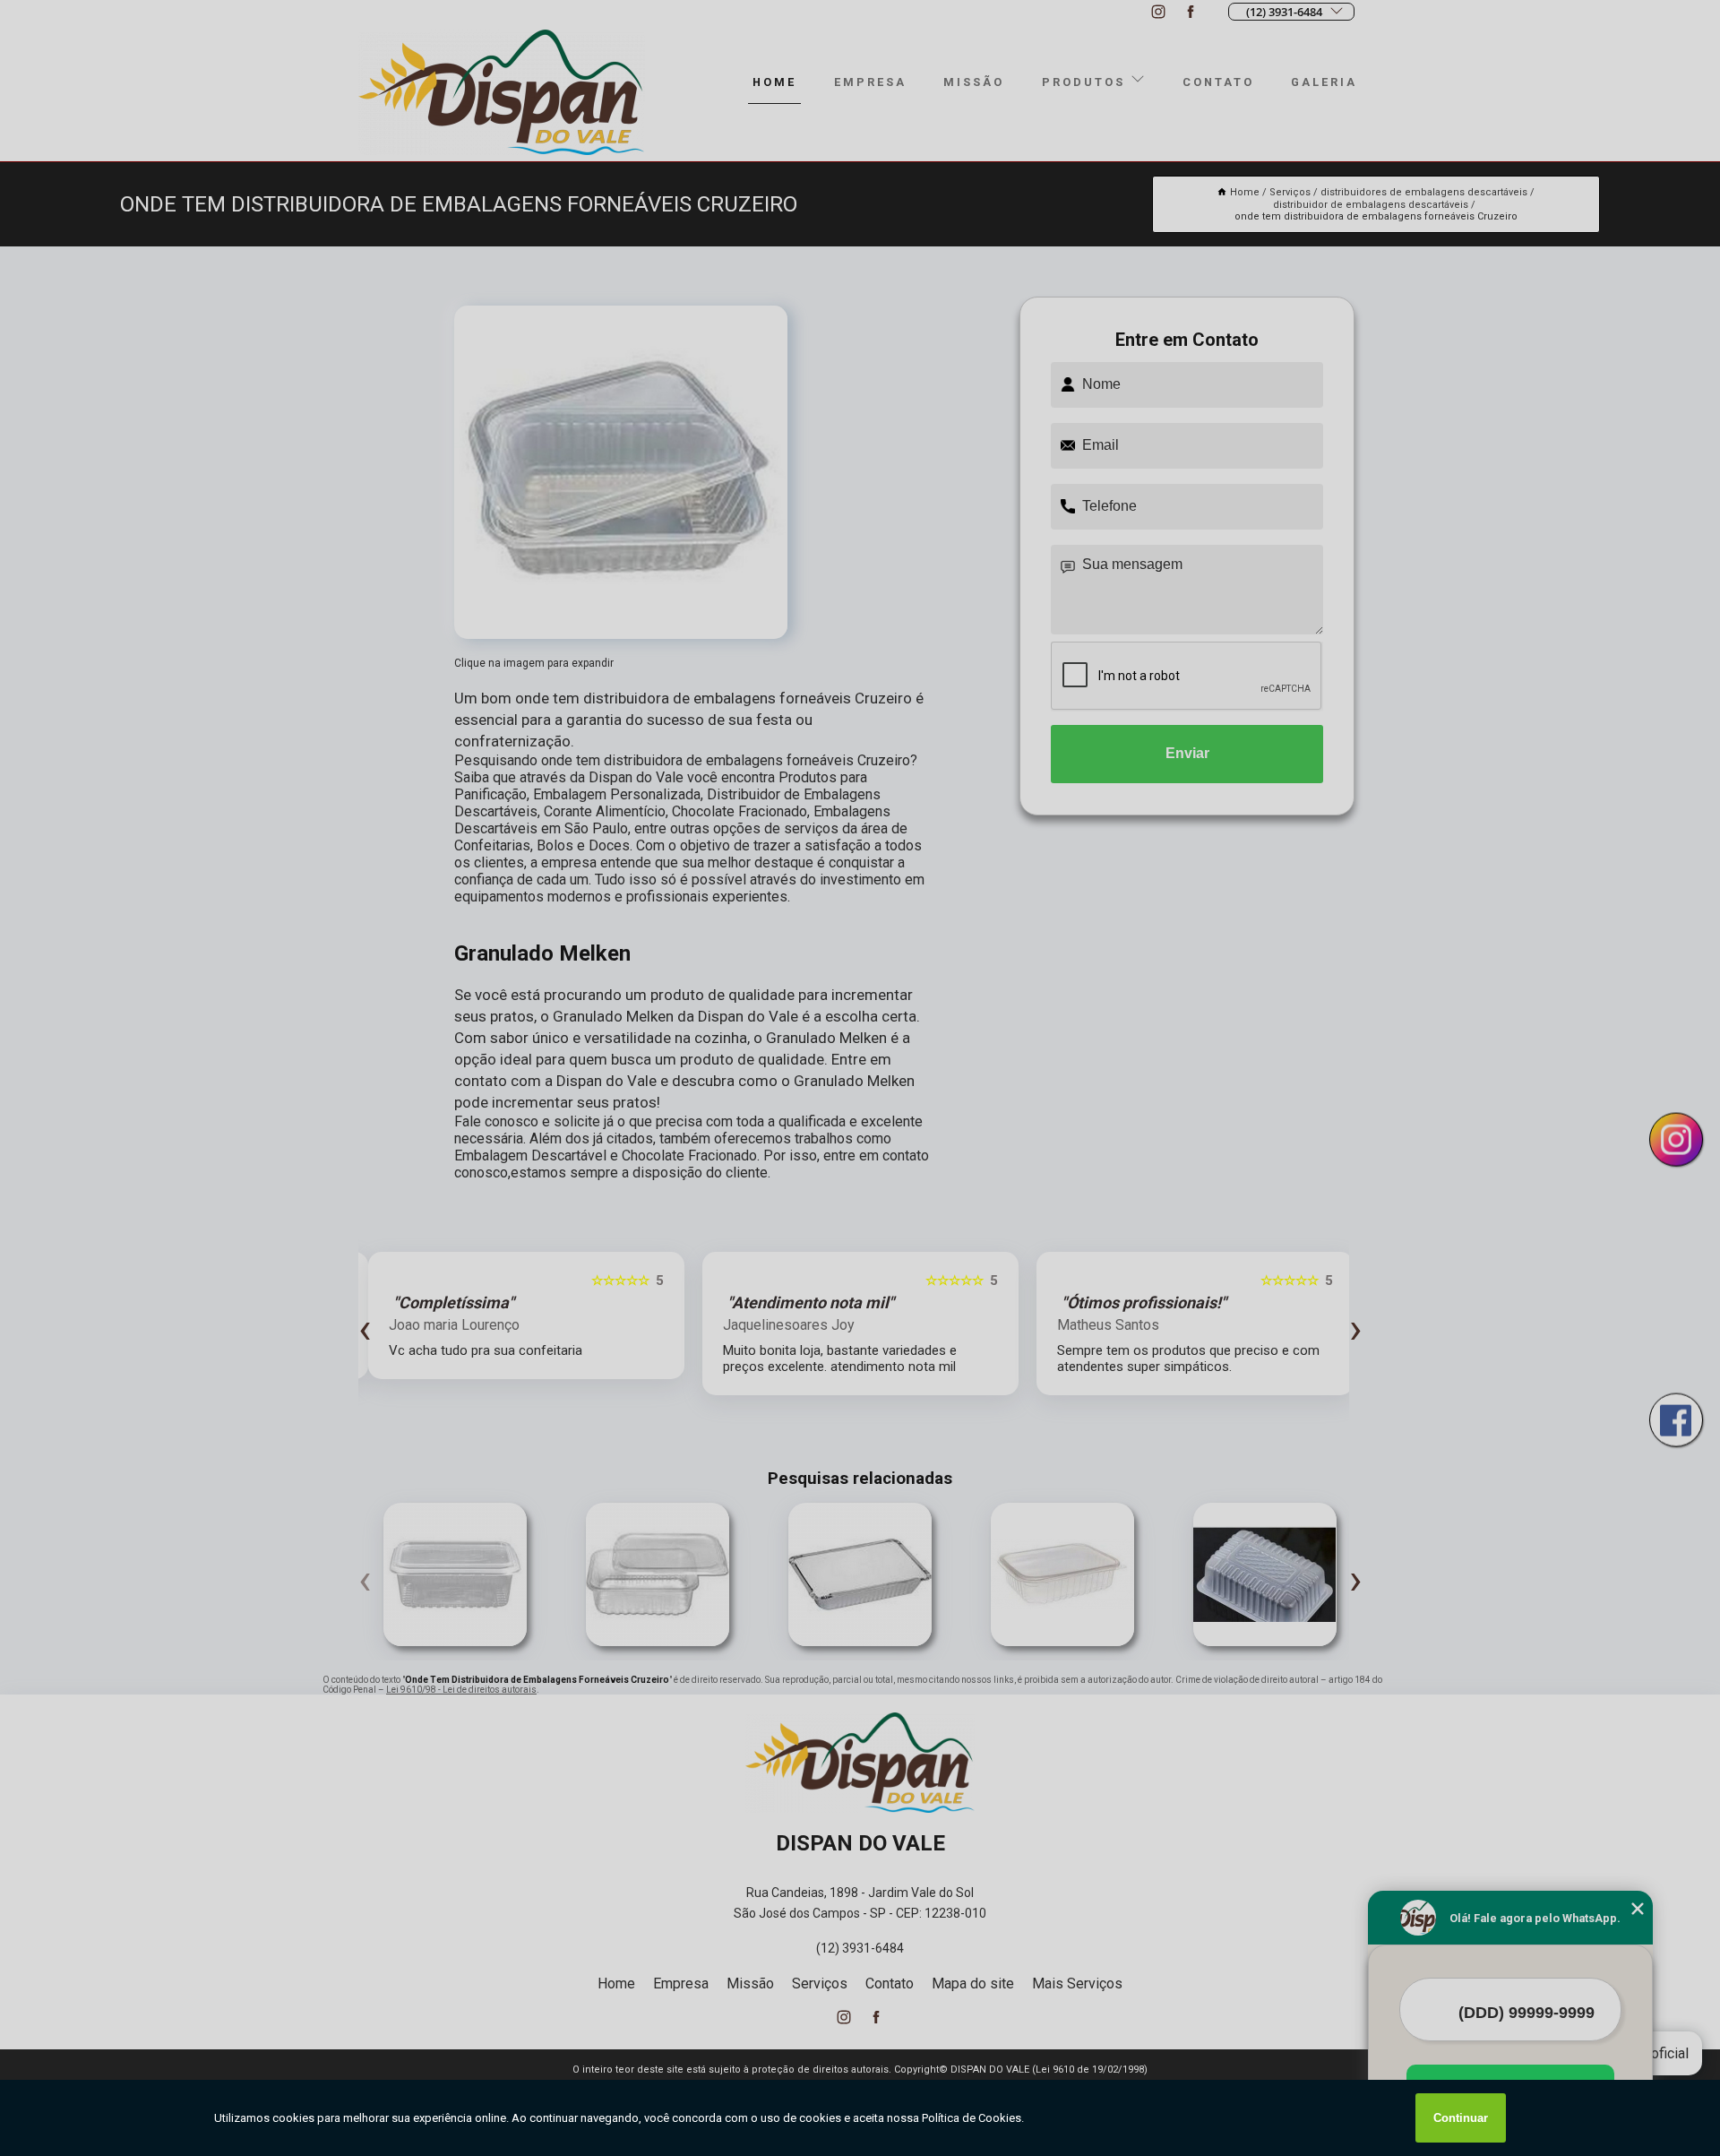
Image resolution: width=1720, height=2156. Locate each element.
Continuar (1461, 2118)
